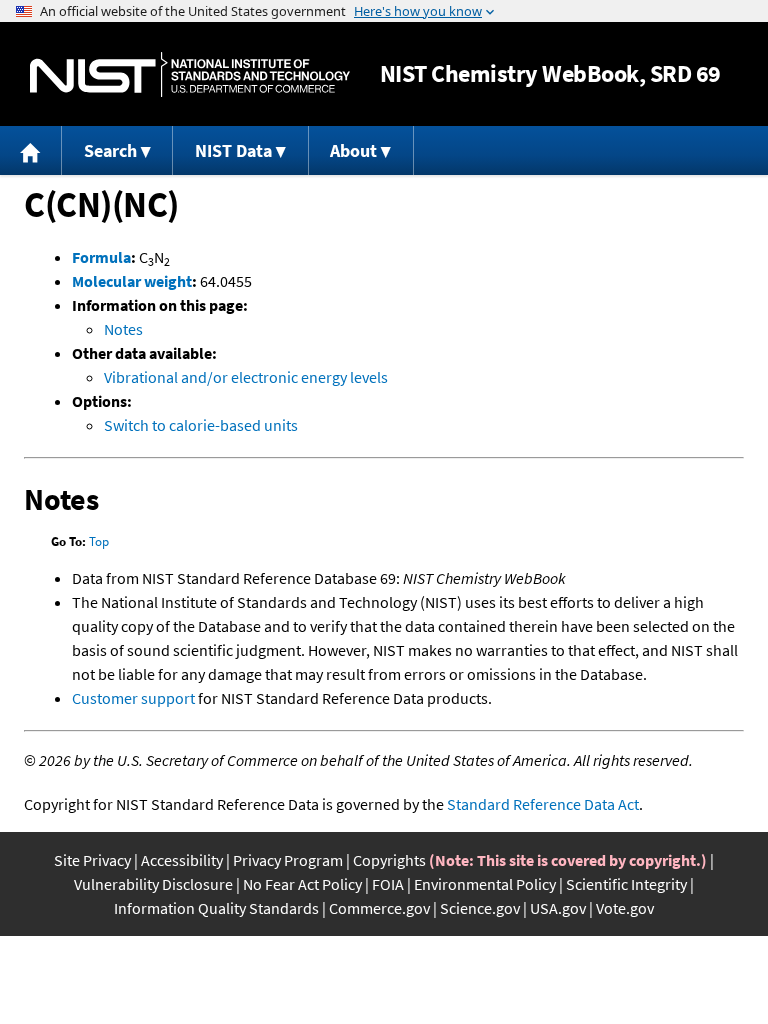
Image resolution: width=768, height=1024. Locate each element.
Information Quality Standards (216, 908)
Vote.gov (625, 908)
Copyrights (389, 860)
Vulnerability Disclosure (153, 884)
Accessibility (182, 860)
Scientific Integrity (626, 884)
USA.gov (558, 908)
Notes (123, 329)
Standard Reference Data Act (543, 804)
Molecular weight (132, 281)
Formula (101, 257)
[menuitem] (31, 150)
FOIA (388, 884)
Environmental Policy (485, 884)
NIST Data (233, 150)
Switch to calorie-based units (201, 425)
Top (99, 541)
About (353, 150)
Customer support (133, 698)
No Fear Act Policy (302, 884)
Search (110, 150)
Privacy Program (288, 860)
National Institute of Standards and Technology (190, 74)
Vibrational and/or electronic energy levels (246, 377)
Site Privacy (92, 860)
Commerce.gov (379, 908)
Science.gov (480, 908)
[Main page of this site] (31, 150)
